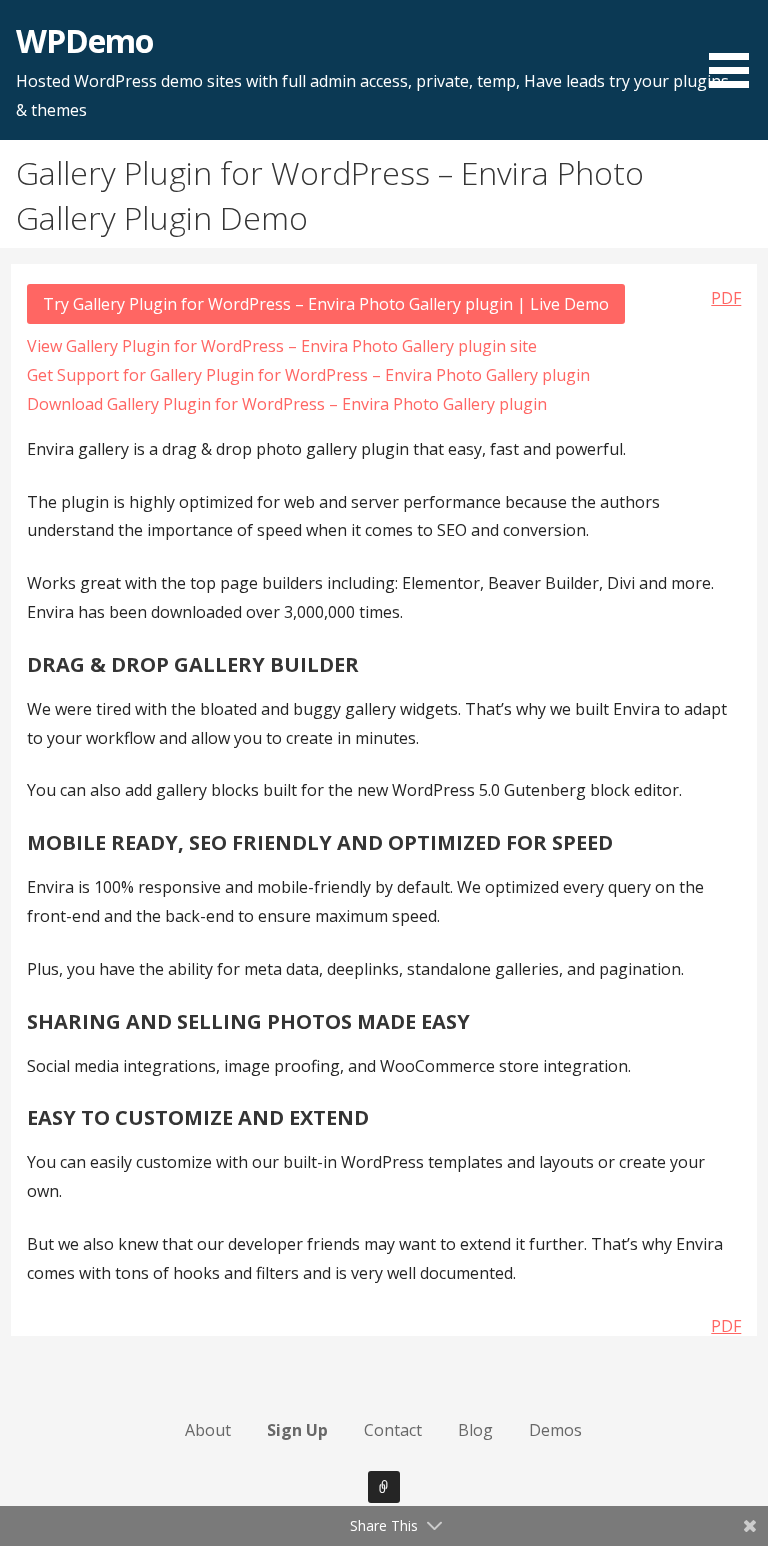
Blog (475, 1430)
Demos (555, 1430)
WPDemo (84, 40)
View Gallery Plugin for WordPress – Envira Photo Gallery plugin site (282, 346)
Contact (393, 1430)
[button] (736, 47)
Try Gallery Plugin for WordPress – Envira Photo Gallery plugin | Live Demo (326, 304)
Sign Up (297, 1430)
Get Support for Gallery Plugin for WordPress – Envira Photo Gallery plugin (308, 375)
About (208, 1430)
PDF (726, 298)
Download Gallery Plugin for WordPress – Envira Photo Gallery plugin (287, 404)
